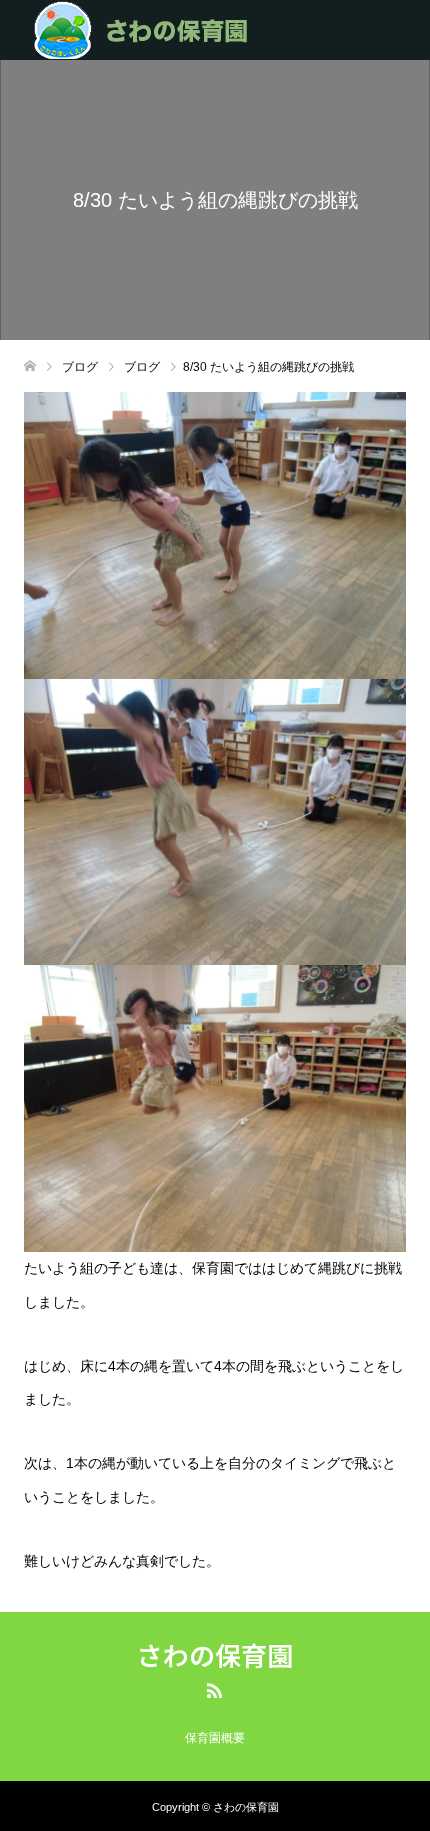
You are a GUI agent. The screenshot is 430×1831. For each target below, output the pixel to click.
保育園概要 (215, 1738)
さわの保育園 (215, 1655)
